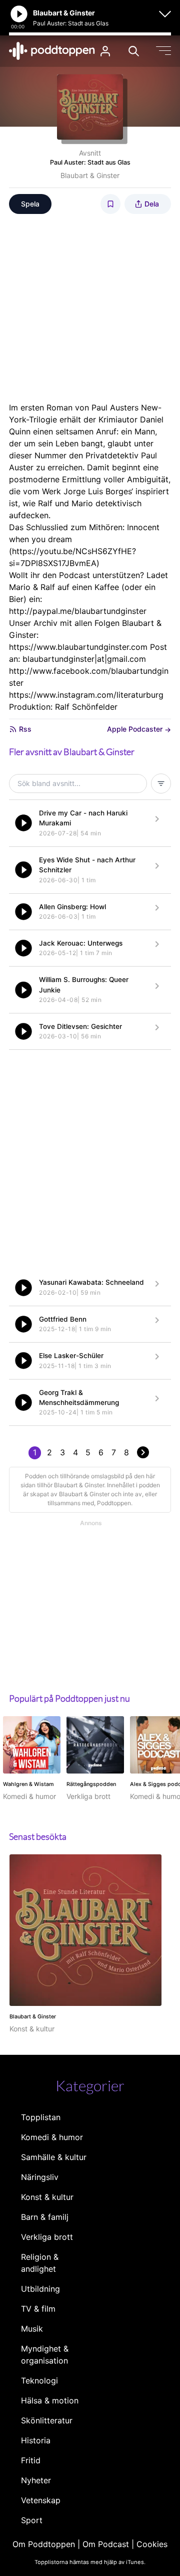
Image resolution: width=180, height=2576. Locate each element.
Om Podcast (106, 2544)
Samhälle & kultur (54, 2157)
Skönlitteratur (47, 2420)
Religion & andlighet (40, 2263)
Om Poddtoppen (44, 2544)
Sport (32, 2520)
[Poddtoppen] (52, 51)
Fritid (31, 2460)
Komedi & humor (52, 2137)
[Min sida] (105, 51)
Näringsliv (40, 2177)
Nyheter (36, 2480)
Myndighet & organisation (45, 2355)
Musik (32, 2329)
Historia (36, 2440)
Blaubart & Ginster (90, 175)
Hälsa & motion (50, 2400)
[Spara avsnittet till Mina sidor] (110, 204)
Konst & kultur (47, 2197)
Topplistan (41, 2117)
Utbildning (40, 2289)
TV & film (38, 2309)
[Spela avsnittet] (23, 823)
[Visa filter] (161, 784)
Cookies (152, 2544)
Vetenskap (41, 2500)
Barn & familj (45, 2217)
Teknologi (39, 2380)
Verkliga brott (47, 2237)
